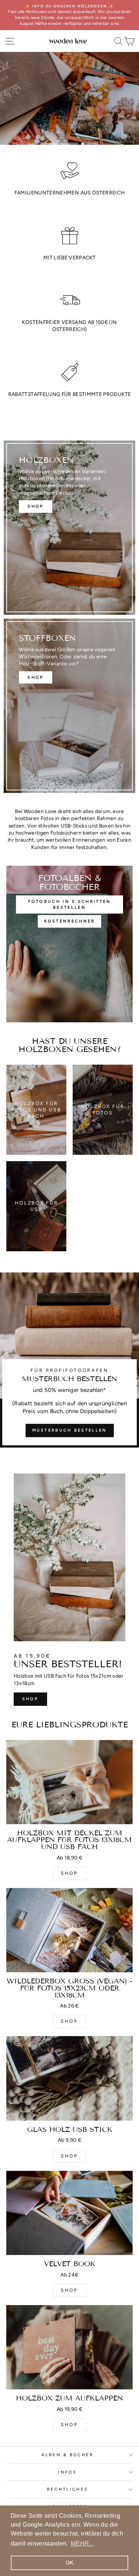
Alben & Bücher (67, 2455)
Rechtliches (68, 2489)
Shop (69, 102)
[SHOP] (69, 528)
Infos (68, 2472)
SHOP (30, 1699)
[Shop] (69, 706)
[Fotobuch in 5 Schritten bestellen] (69, 944)
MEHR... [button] (82, 2544)
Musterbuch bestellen (70, 1430)
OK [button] (70, 2563)
